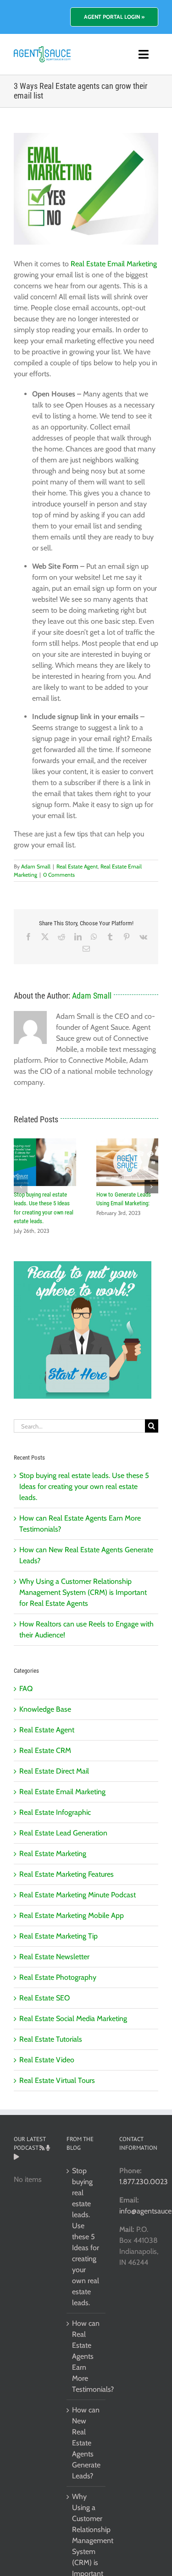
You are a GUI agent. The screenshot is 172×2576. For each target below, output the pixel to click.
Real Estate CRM (45, 1750)
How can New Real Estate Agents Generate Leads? (86, 2443)
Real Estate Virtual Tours (57, 2080)
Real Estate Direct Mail (54, 1771)
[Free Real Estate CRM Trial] (83, 1266)
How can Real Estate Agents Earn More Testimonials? (86, 2356)
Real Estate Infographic (55, 1812)
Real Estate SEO (44, 1998)
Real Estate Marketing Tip (58, 1936)
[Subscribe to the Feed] (42, 2148)
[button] (21, 1186)
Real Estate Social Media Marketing (73, 2019)
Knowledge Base (45, 1709)
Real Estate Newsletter (54, 1957)
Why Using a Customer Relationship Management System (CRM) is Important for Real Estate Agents (83, 1592)
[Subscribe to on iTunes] (48, 2148)
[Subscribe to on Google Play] (16, 2157)
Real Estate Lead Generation (63, 1833)
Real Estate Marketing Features (67, 1874)
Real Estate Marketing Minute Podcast (78, 1895)
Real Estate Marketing (53, 1854)
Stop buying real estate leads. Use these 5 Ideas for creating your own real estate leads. (84, 1486)
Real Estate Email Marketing (114, 264)
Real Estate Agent (77, 866)
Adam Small (36, 866)
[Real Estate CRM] (42, 50)
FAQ (26, 1689)
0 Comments (59, 875)
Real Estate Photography (58, 1977)
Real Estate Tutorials (51, 2039)
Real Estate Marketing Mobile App (72, 1915)
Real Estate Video (47, 2060)
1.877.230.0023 (144, 2182)
